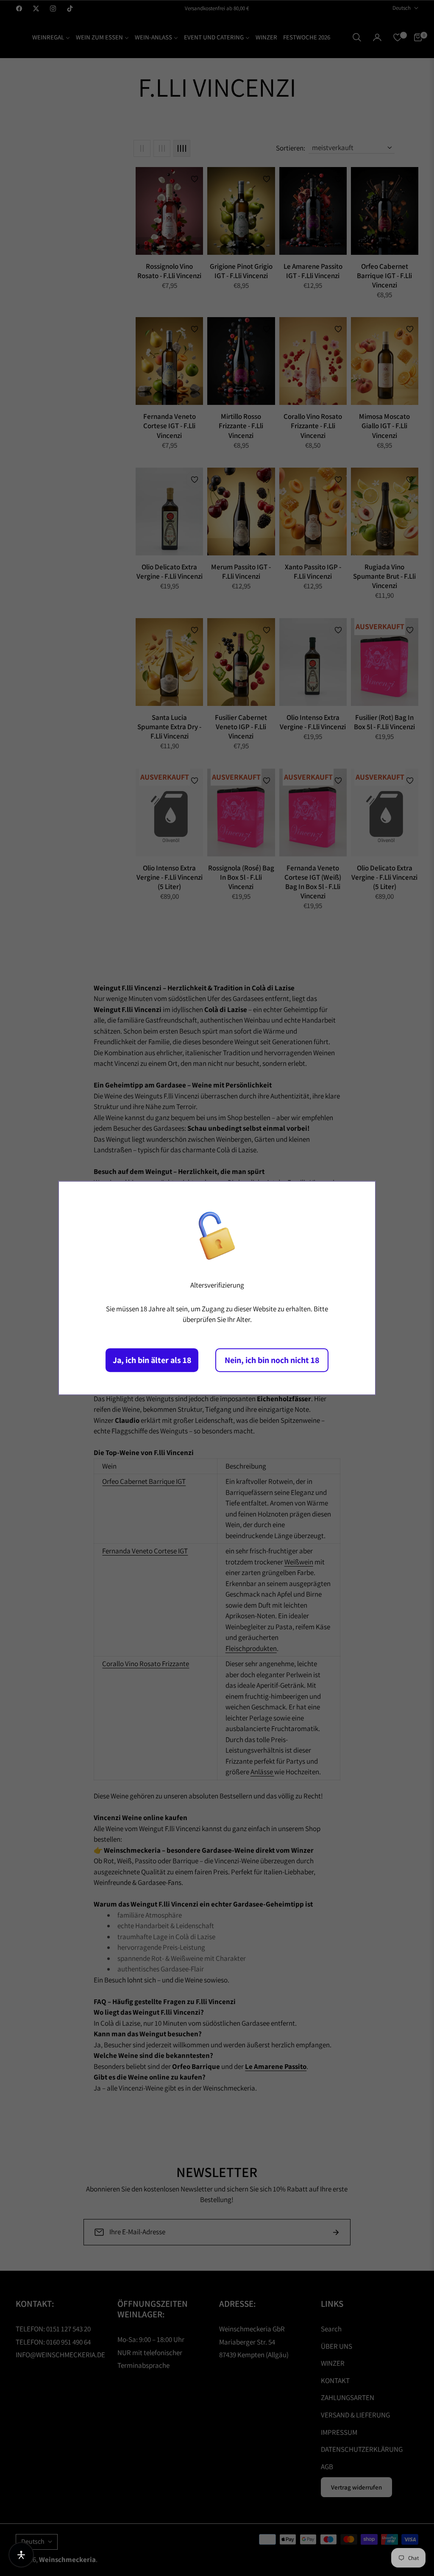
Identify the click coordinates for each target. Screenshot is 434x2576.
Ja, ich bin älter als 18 (152, 1360)
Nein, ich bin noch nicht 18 (272, 1360)
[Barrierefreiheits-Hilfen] (21, 2555)
